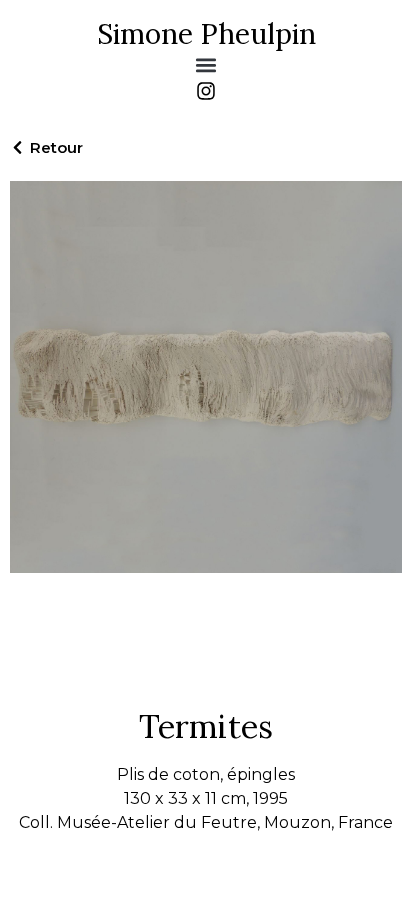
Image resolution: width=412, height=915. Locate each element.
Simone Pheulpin (206, 34)
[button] (206, 64)
